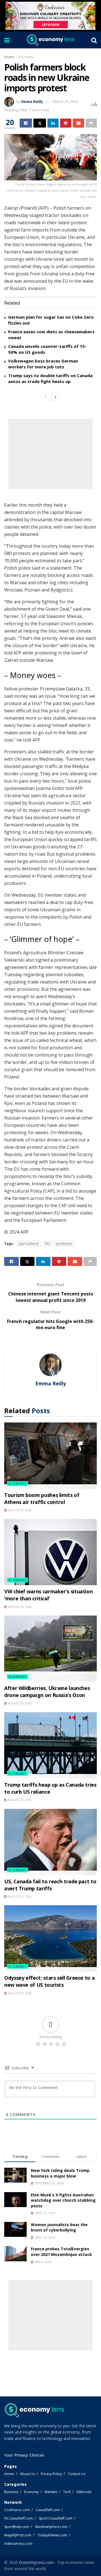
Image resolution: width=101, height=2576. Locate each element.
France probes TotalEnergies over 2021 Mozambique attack (61, 2252)
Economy (26, 57)
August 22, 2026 (19, 1897)
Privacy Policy (51, 2474)
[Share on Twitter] (40, 123)
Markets (51, 2492)
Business (11, 2492)
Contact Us (77, 2474)
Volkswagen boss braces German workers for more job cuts (43, 364)
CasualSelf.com (48, 2510)
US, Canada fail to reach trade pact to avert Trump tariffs (50, 1885)
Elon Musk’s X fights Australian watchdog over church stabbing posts (63, 2200)
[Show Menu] (7, 40)
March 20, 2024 (65, 101)
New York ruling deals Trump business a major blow (60, 2173)
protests (64, 1244)
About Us (27, 2474)
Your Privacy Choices (24, 2455)
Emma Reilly (32, 101)
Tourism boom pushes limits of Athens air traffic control (42, 1498)
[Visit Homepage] (50, 40)
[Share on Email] (78, 123)
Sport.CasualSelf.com (56, 2518)
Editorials (84, 2492)
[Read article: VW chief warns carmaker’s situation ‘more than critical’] (50, 1552)
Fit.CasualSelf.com (19, 2518)
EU (48, 1244)
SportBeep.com (17, 2527)
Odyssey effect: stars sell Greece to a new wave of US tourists (49, 1981)
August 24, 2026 (19, 1607)
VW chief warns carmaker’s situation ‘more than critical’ (48, 1595)
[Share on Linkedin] (53, 123)
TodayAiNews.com (52, 2535)
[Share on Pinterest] (66, 123)
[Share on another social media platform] (91, 123)
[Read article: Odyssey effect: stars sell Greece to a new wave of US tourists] (50, 1938)
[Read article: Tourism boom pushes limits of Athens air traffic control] (50, 1456)
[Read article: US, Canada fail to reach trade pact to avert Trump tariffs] (50, 1842)
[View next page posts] (56, 397)
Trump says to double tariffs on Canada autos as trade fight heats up (50, 378)
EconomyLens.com (36, 2562)
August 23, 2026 (19, 1510)
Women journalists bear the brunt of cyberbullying (59, 2227)
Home (9, 57)
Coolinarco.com (17, 2510)
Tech (67, 2492)
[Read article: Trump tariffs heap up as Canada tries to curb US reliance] (50, 1745)
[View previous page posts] (45, 397)
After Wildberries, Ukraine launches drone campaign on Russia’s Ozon (47, 1692)
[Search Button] (94, 40)
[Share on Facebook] (26, 123)
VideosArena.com (18, 2544)
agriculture (29, 1244)
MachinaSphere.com (51, 2527)
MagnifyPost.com (18, 2535)
